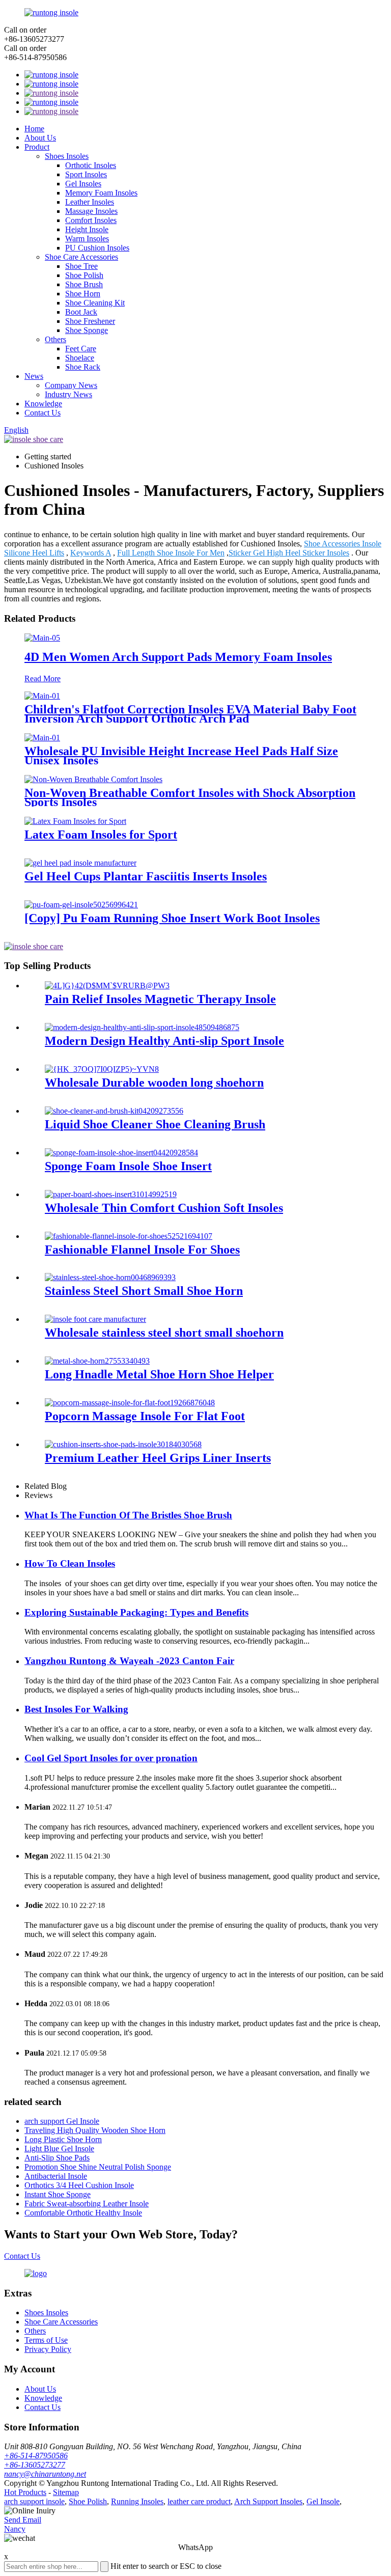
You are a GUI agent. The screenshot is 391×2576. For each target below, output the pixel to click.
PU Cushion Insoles (97, 248)
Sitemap (66, 2492)
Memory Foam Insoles (101, 193)
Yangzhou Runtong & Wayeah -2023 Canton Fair (129, 1661)
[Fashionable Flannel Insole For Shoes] (129, 1236)
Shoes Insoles (67, 156)
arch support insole (34, 2501)
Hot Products (25, 2492)
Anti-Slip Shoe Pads (57, 2158)
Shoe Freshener (90, 321)
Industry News (68, 394)
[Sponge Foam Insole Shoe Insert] (121, 1153)
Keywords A (91, 553)
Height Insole (87, 229)
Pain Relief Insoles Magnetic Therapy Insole (160, 999)
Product (37, 147)
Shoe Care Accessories (81, 257)
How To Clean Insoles (70, 1563)
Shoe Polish (84, 275)
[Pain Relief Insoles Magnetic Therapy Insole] (107, 986)
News (34, 376)
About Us (40, 138)
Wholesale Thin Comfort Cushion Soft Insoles (164, 1208)
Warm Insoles (87, 239)
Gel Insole (323, 2501)
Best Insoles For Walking (76, 1709)
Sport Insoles (86, 174)
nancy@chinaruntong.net (45, 2474)
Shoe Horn (83, 294)
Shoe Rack (83, 367)
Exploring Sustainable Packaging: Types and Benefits (136, 1612)
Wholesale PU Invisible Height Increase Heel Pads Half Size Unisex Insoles (181, 756)
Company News (71, 385)
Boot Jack (81, 312)
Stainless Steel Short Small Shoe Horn (144, 1291)
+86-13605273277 (35, 2465)
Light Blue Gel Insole (59, 2149)
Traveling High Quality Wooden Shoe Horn (95, 2130)
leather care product (199, 2501)
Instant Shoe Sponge (58, 2194)
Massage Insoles (91, 211)
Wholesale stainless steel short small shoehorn (164, 1333)
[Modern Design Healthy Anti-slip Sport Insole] (142, 1027)
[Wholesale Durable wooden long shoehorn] (102, 1069)
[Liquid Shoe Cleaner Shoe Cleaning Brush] (114, 1111)
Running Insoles (137, 2501)
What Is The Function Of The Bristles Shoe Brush (128, 1515)
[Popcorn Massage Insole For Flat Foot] (130, 1403)
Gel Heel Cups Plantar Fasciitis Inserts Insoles (146, 876)
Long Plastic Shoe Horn (63, 2139)
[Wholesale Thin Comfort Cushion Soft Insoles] (111, 1194)
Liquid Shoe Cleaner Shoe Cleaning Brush (155, 1124)
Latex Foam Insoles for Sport (101, 835)
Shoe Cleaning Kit (95, 303)
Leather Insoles (90, 202)
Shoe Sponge (87, 330)
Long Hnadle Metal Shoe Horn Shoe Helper (159, 1374)
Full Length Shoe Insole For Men (171, 553)
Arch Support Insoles (268, 2501)
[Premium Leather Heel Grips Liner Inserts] (123, 1444)
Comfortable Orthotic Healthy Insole (83, 2213)
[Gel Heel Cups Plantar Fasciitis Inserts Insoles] (80, 863)
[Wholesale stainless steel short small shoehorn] (95, 1319)
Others (55, 339)
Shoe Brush (84, 284)
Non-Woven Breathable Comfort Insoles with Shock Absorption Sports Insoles (190, 797)
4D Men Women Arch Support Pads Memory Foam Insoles (178, 657)
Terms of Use (46, 2340)
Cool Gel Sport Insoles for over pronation (111, 1758)
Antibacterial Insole (56, 2176)
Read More (43, 678)
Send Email (23, 2520)
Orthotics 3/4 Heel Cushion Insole (79, 2185)
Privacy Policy (48, 2349)
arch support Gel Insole (62, 2121)
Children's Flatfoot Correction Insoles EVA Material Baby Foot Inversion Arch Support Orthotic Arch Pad (190, 714)
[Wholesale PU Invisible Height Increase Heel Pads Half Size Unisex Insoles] (42, 738)
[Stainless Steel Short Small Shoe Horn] (110, 1277)
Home (34, 129)
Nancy (15, 2529)
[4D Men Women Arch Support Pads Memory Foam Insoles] (42, 638)
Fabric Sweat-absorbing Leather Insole (87, 2204)
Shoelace (80, 358)
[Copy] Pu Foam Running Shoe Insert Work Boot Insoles (172, 918)
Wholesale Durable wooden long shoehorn (154, 1083)
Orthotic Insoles (91, 165)
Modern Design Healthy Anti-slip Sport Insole (164, 1041)
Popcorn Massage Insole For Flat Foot (145, 1416)
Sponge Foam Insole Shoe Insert (128, 1166)
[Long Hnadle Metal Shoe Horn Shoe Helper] (97, 1361)
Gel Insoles (83, 184)
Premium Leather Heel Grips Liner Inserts (158, 1458)
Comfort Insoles (91, 220)
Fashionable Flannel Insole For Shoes (142, 1250)
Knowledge (43, 404)
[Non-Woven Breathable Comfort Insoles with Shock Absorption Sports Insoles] (93, 779)
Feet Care (81, 349)
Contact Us (43, 413)
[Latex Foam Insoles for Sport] (75, 821)
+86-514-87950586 (36, 2456)
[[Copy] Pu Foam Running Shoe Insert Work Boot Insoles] (81, 905)
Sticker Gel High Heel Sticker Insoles (289, 553)
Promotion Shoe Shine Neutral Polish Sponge (98, 2167)
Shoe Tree (81, 266)
